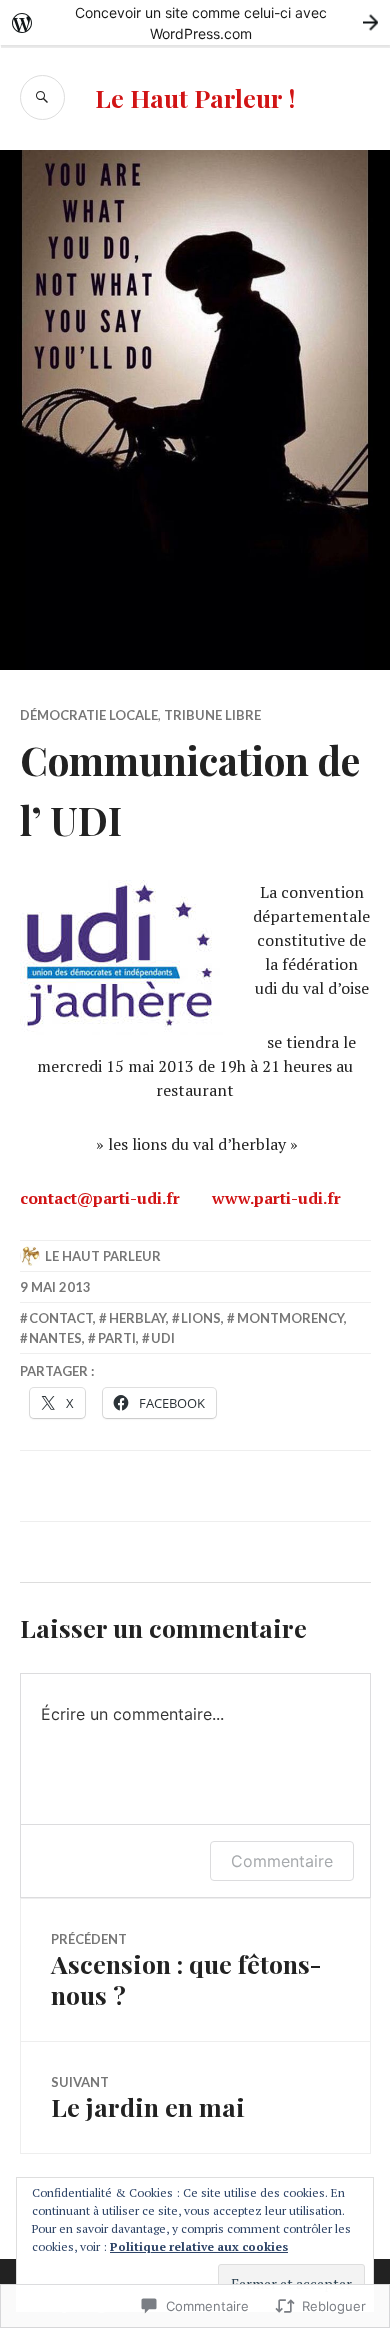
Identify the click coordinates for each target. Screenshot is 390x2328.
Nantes (55, 1338)
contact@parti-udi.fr (100, 1198)
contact (61, 1318)
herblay (137, 1318)
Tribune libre (212, 715)
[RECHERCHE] (42, 97)
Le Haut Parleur (103, 1256)
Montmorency (290, 1318)
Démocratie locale (89, 715)
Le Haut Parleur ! (195, 97)
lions (201, 1318)
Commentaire (282, 1861)
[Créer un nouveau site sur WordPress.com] (195, 22)
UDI (163, 1338)
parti (117, 1338)
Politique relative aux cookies (199, 2246)
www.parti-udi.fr (276, 1198)
